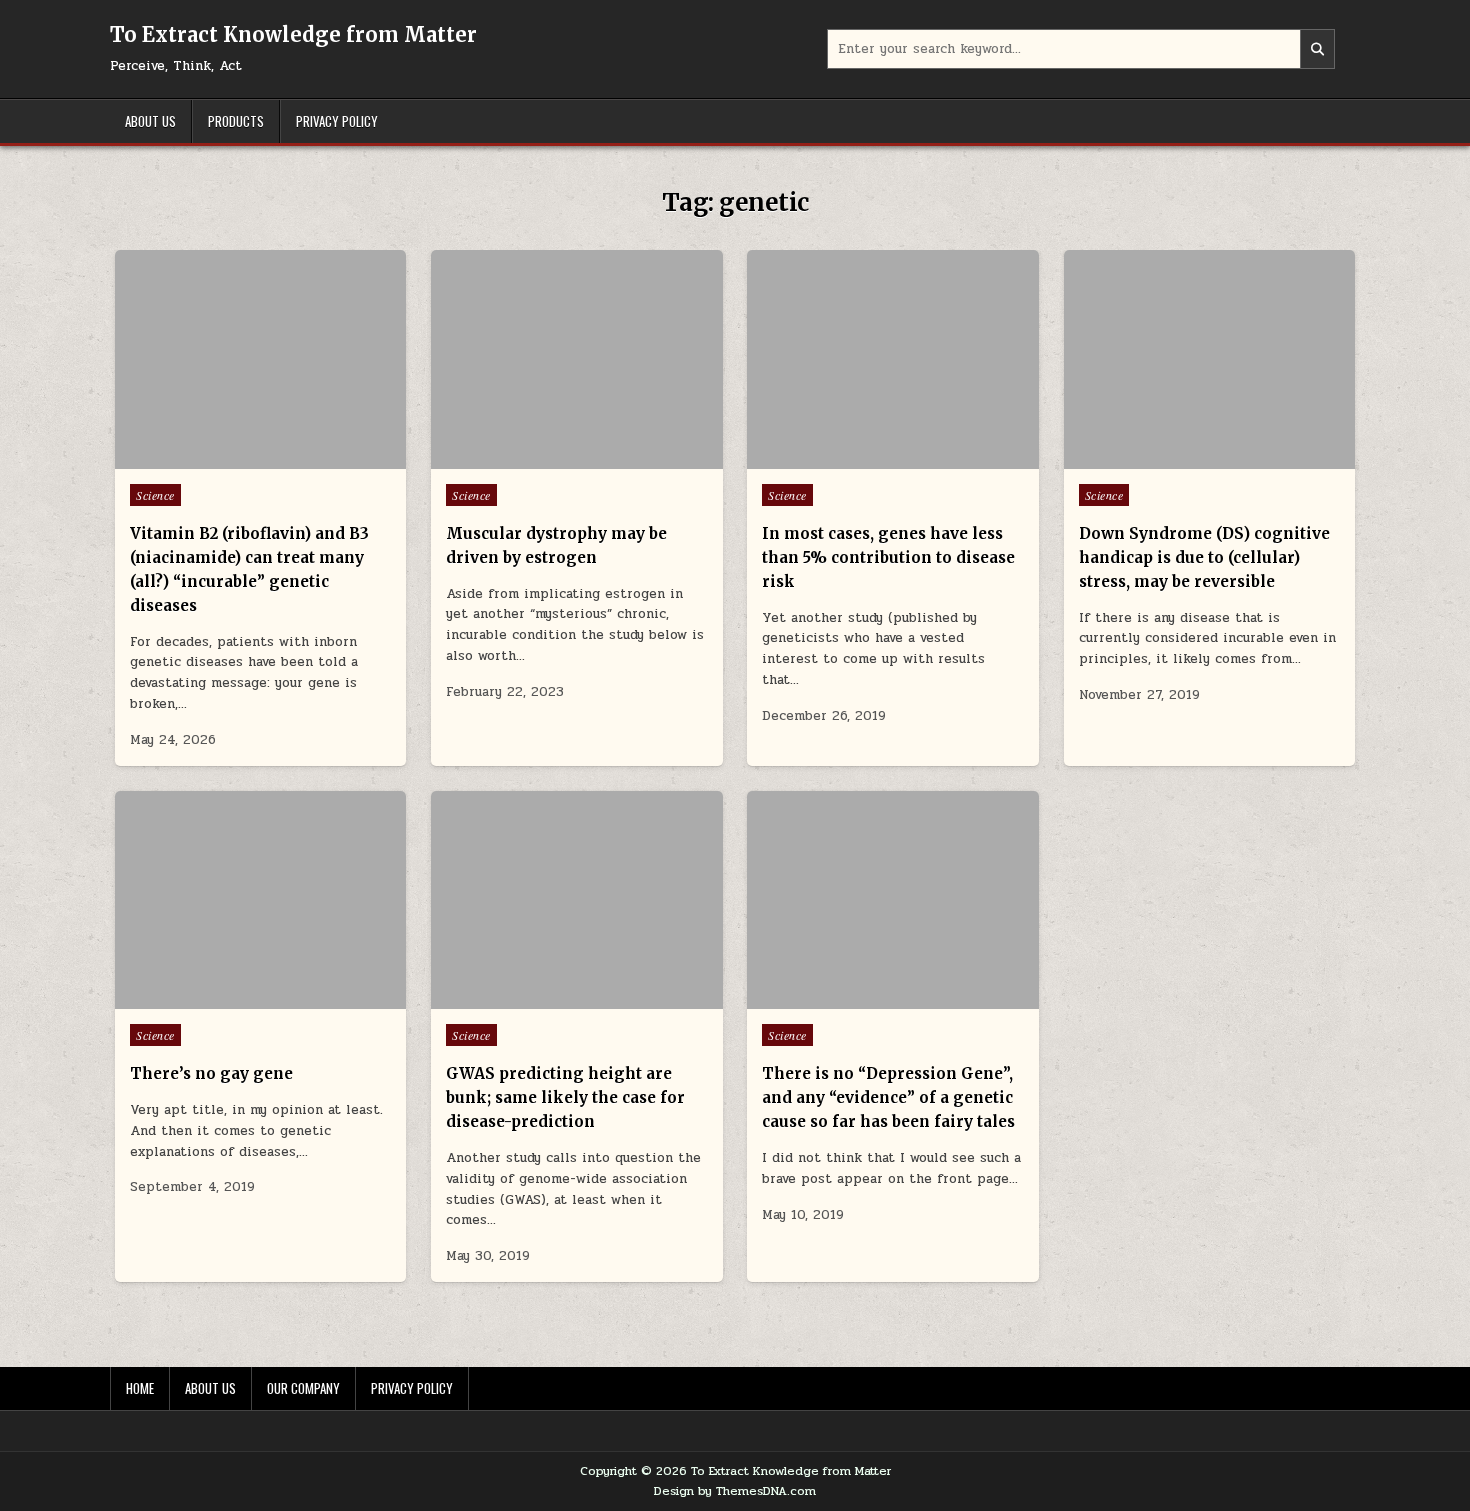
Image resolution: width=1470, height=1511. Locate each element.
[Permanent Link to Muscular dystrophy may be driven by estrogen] (576, 359)
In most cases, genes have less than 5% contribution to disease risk (888, 557)
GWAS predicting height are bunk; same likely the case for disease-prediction (565, 1097)
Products (236, 121)
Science (155, 495)
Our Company (303, 1388)
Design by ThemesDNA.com (735, 1491)
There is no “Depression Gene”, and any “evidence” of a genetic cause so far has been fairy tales (888, 1097)
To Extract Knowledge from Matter (293, 34)
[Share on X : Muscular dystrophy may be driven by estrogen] (547, 458)
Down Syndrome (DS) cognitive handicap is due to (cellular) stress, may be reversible (1204, 557)
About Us (150, 121)
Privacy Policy (337, 121)
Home (140, 1388)
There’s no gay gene (211, 1073)
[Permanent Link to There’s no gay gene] (260, 900)
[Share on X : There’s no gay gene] (231, 998)
